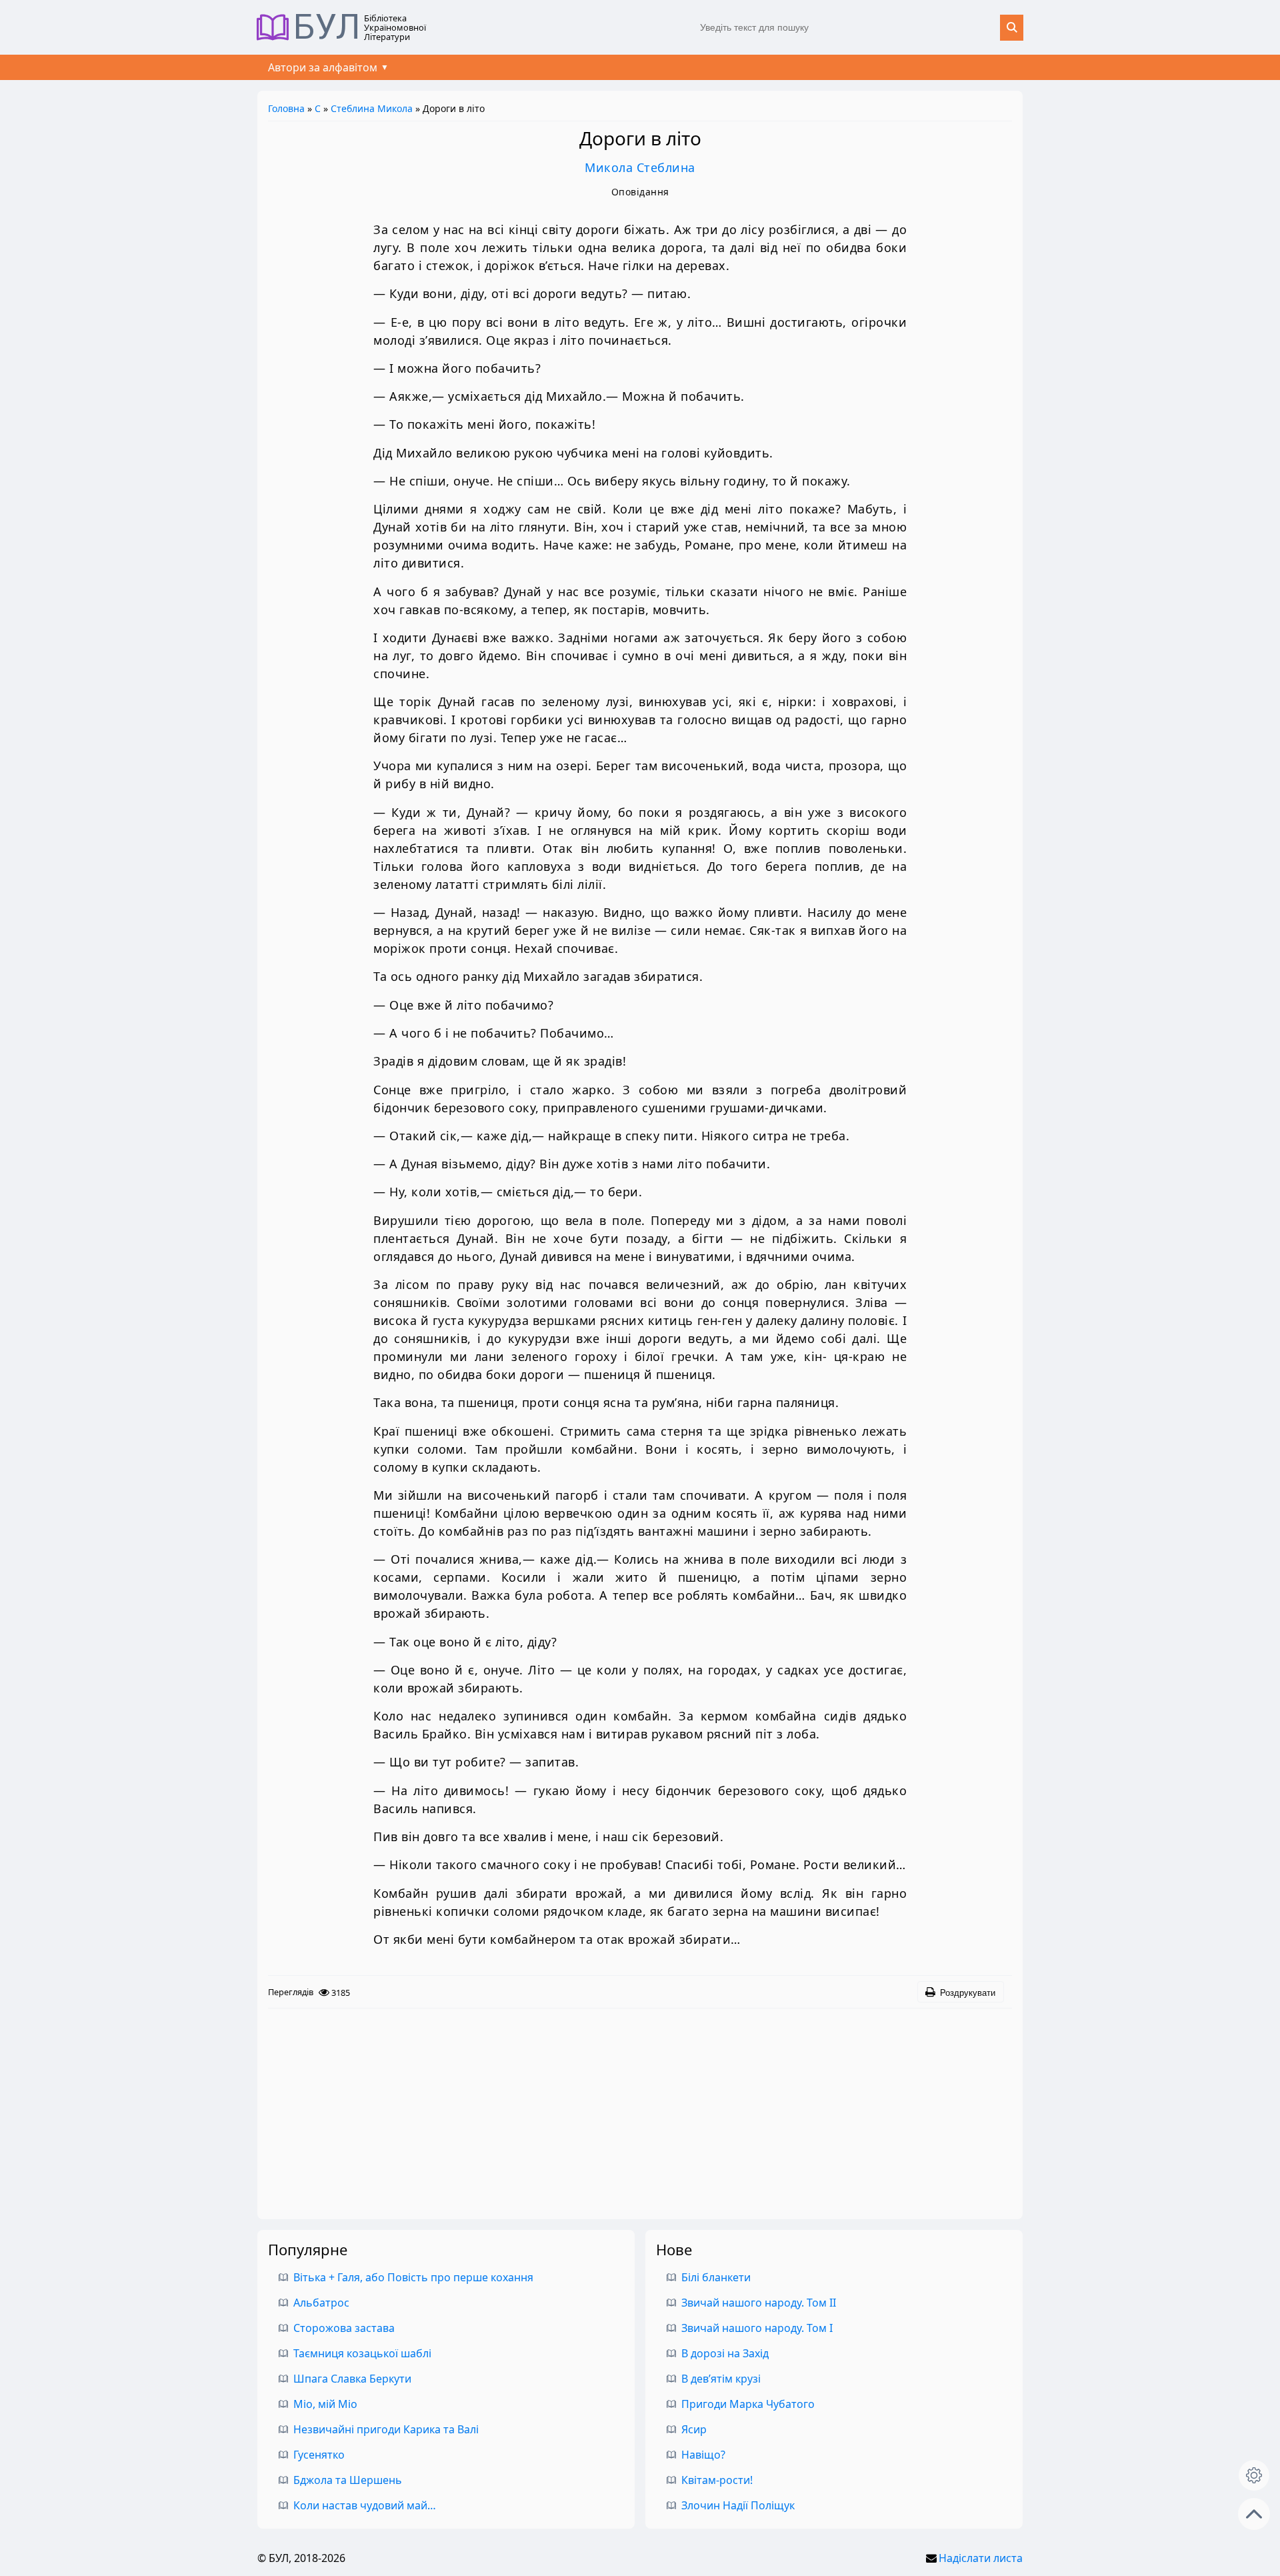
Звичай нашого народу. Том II (759, 2303)
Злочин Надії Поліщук (738, 2505)
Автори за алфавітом (323, 67)
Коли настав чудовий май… (365, 2505)
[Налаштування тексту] (1254, 2475)
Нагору (1254, 2514)
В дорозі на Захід (725, 2353)
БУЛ (327, 27)
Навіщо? (703, 2455)
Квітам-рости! (717, 2480)
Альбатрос (321, 2303)
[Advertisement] (640, 2109)
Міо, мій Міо (325, 2404)
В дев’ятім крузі (721, 2379)
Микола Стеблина (640, 167)
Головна (286, 108)
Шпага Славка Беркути (352, 2379)
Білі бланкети (716, 2277)
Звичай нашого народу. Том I (757, 2328)
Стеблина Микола (372, 108)
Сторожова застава (344, 2328)
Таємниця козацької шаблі (362, 2353)
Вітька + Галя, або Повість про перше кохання (413, 2277)
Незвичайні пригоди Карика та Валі (386, 2429)
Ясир (694, 2429)
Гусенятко (319, 2455)
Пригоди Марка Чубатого (748, 2404)
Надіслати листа (981, 2558)
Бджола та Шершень (348, 2480)
